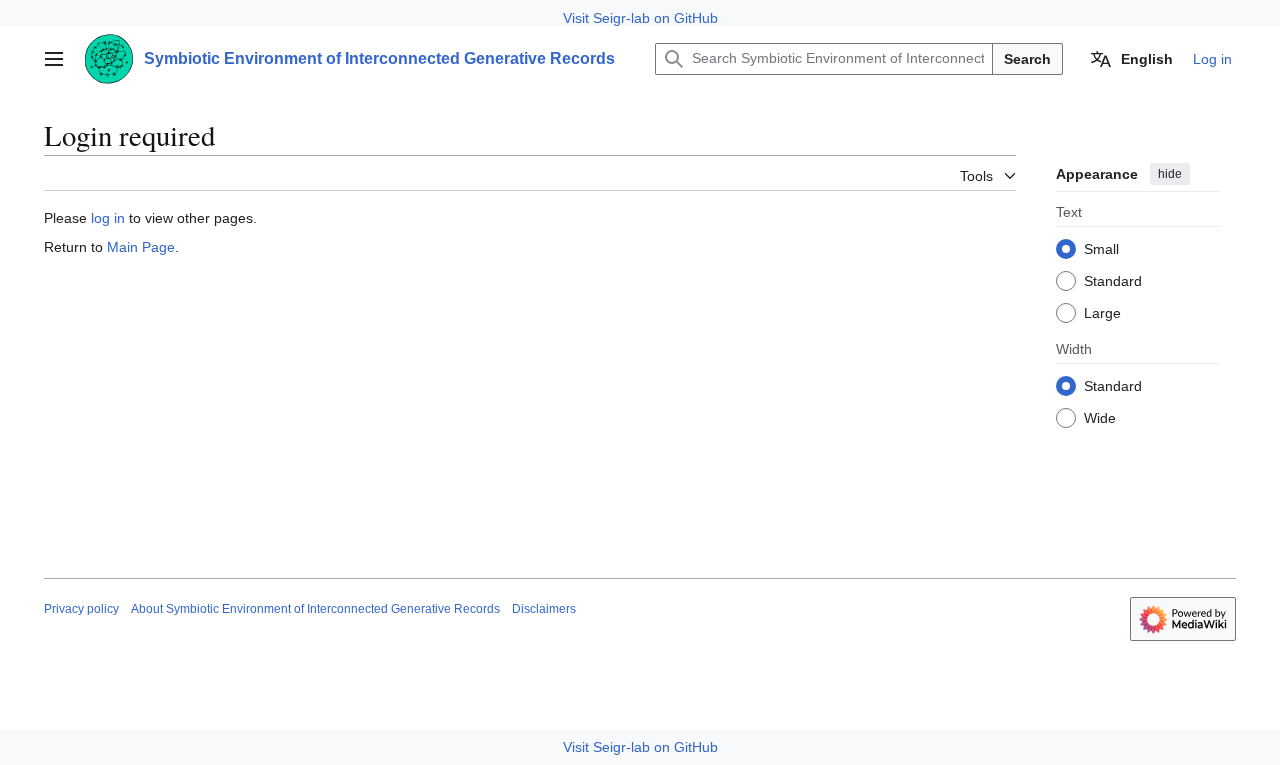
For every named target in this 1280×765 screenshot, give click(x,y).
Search (1027, 59)
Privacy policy (81, 609)
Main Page (141, 247)
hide (1170, 174)
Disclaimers (544, 609)
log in (108, 218)
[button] (54, 59)
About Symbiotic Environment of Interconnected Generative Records (315, 609)
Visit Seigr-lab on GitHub (640, 18)
